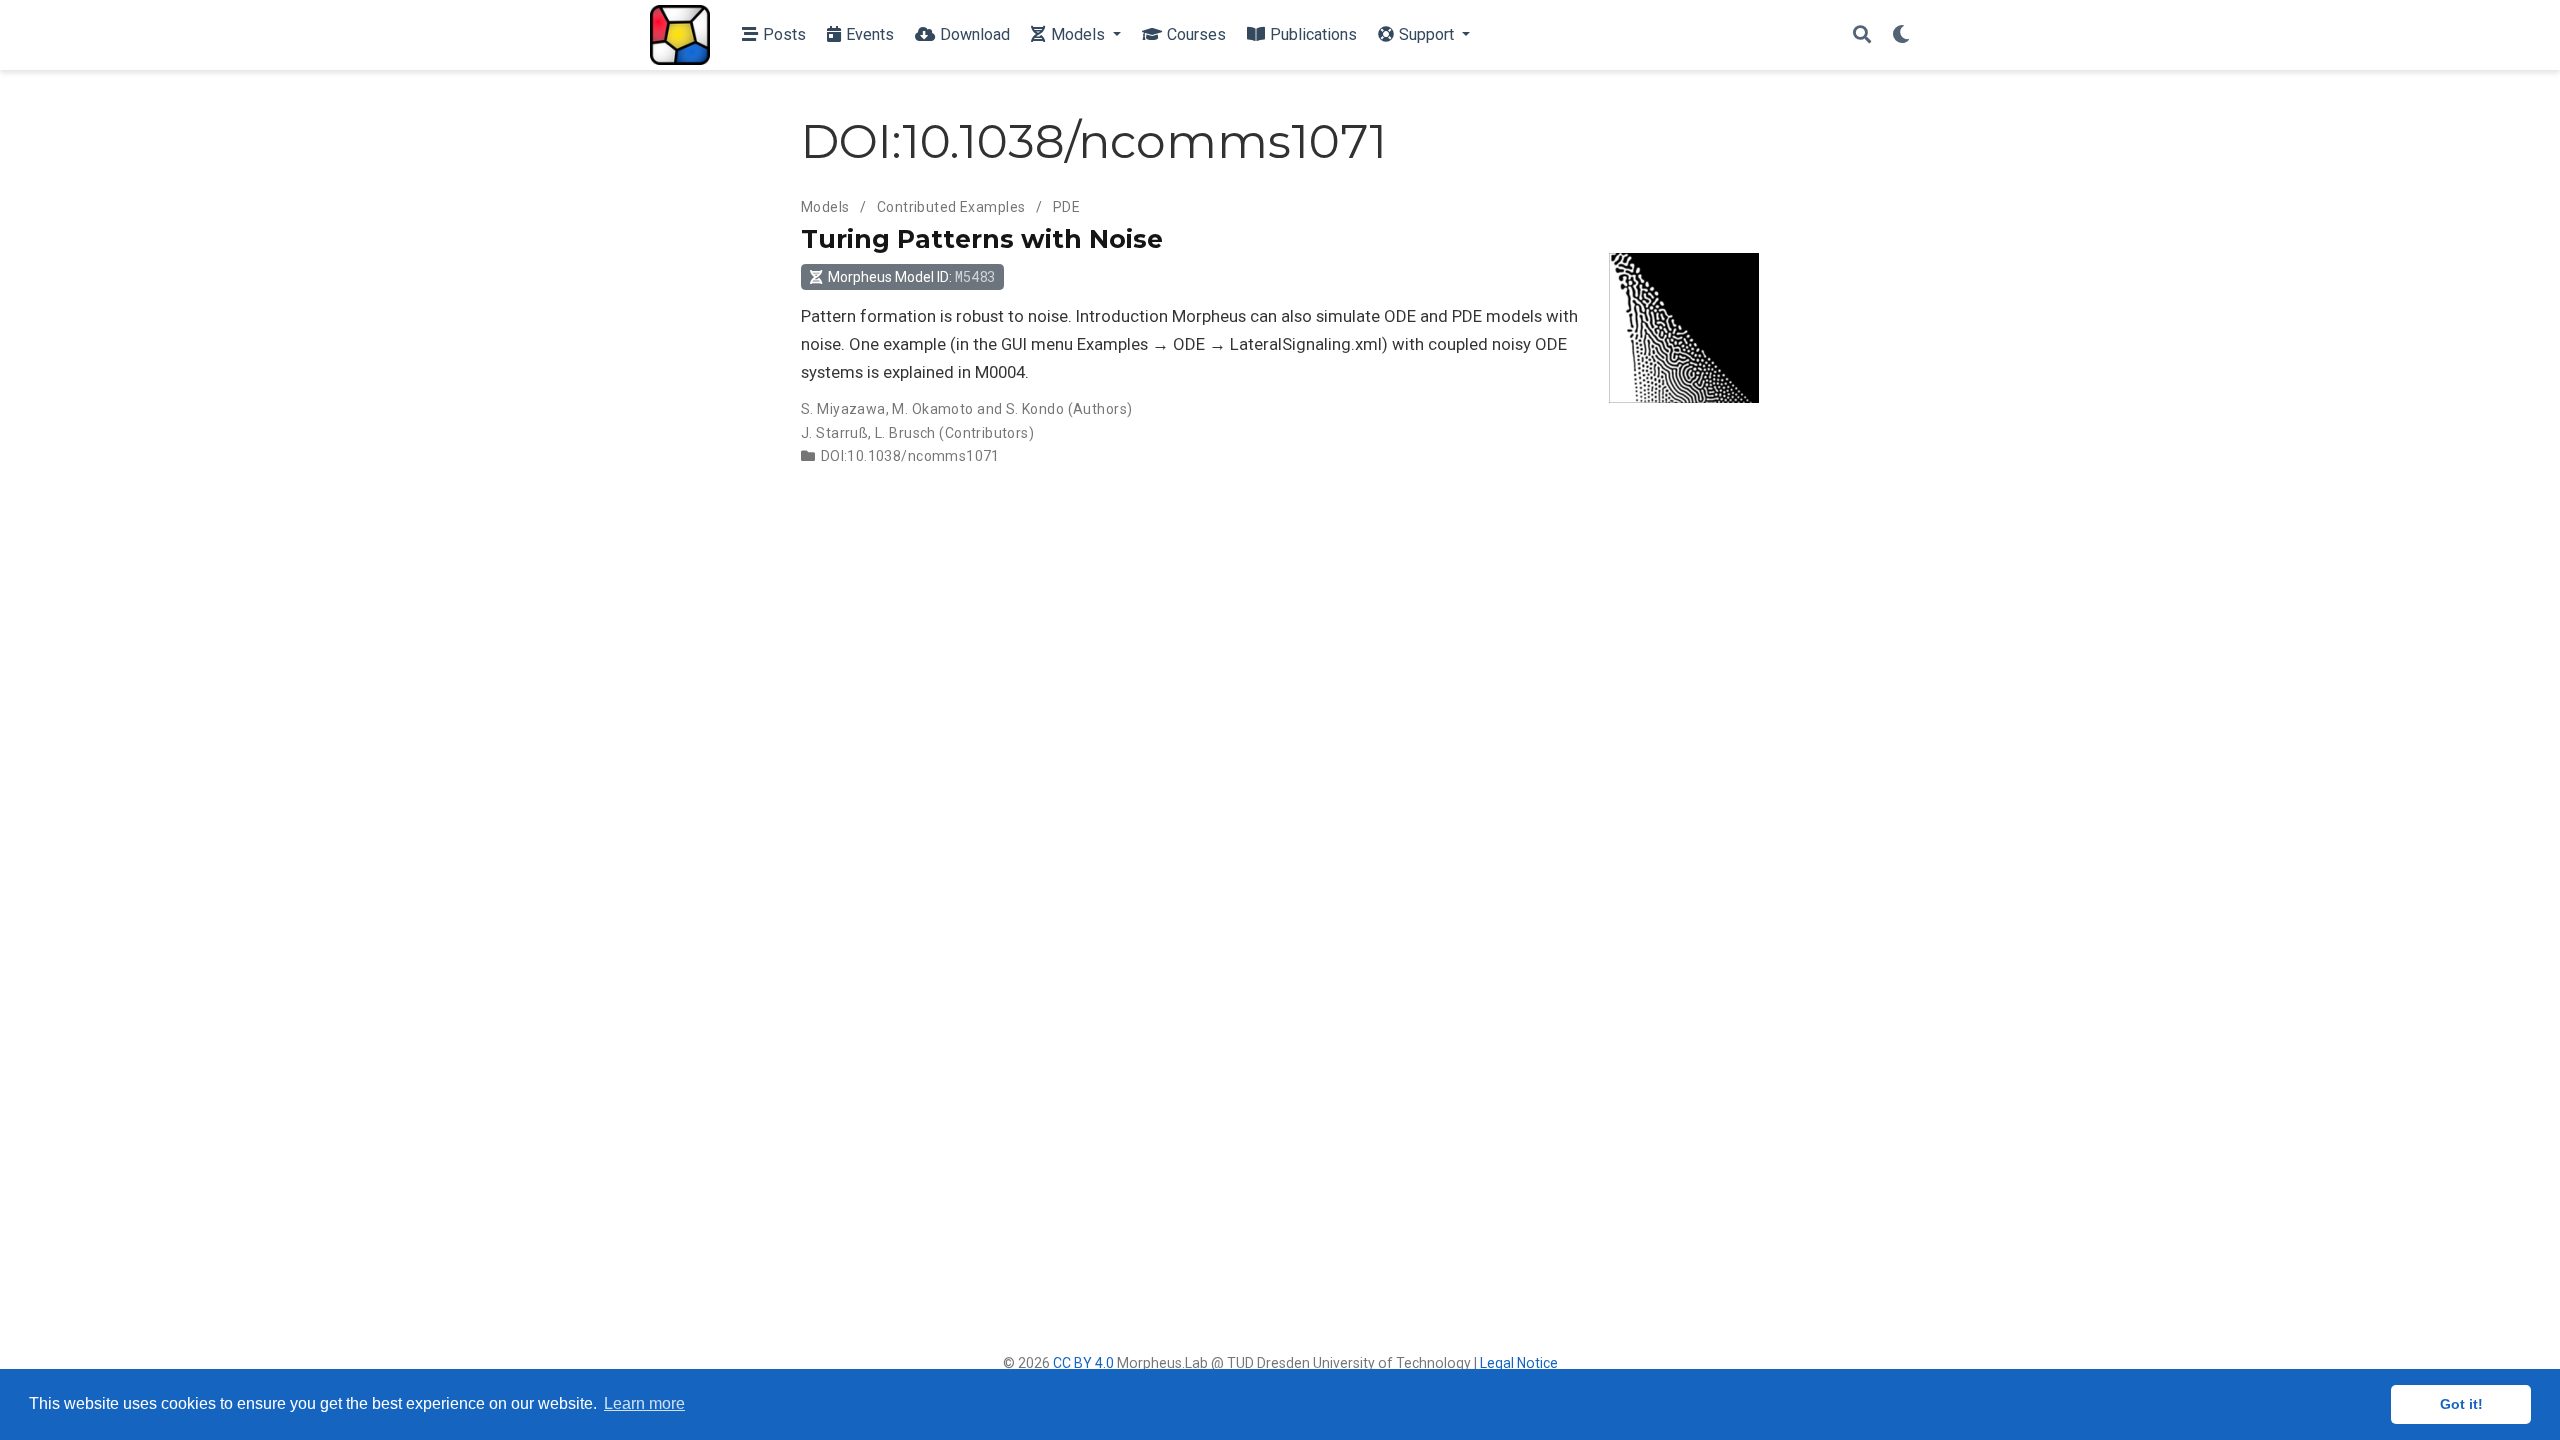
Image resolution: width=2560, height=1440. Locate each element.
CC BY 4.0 (1083, 1363)
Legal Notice (1519, 1363)
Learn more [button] (644, 1403)
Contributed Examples (951, 207)
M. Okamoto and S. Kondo (978, 409)
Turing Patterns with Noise (982, 239)
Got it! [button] (2461, 1404)
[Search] (1862, 35)
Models (825, 207)
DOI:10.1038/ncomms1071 (910, 456)
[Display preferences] (1901, 35)
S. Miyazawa (843, 409)
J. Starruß (834, 433)
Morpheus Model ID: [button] (911, 276)
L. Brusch (905, 433)
